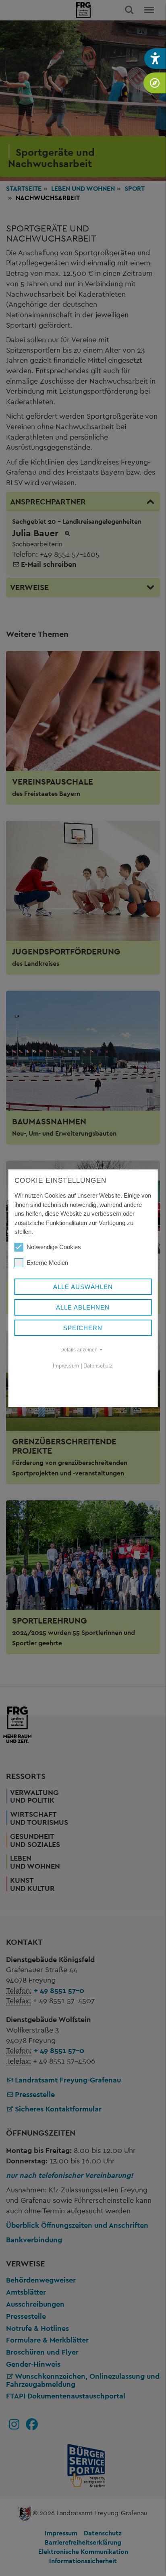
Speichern (83, 1328)
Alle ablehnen (83, 1307)
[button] (155, 59)
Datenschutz (98, 1366)
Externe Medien (47, 1263)
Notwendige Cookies (54, 1247)
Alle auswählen (83, 1287)
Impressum (66, 1366)
